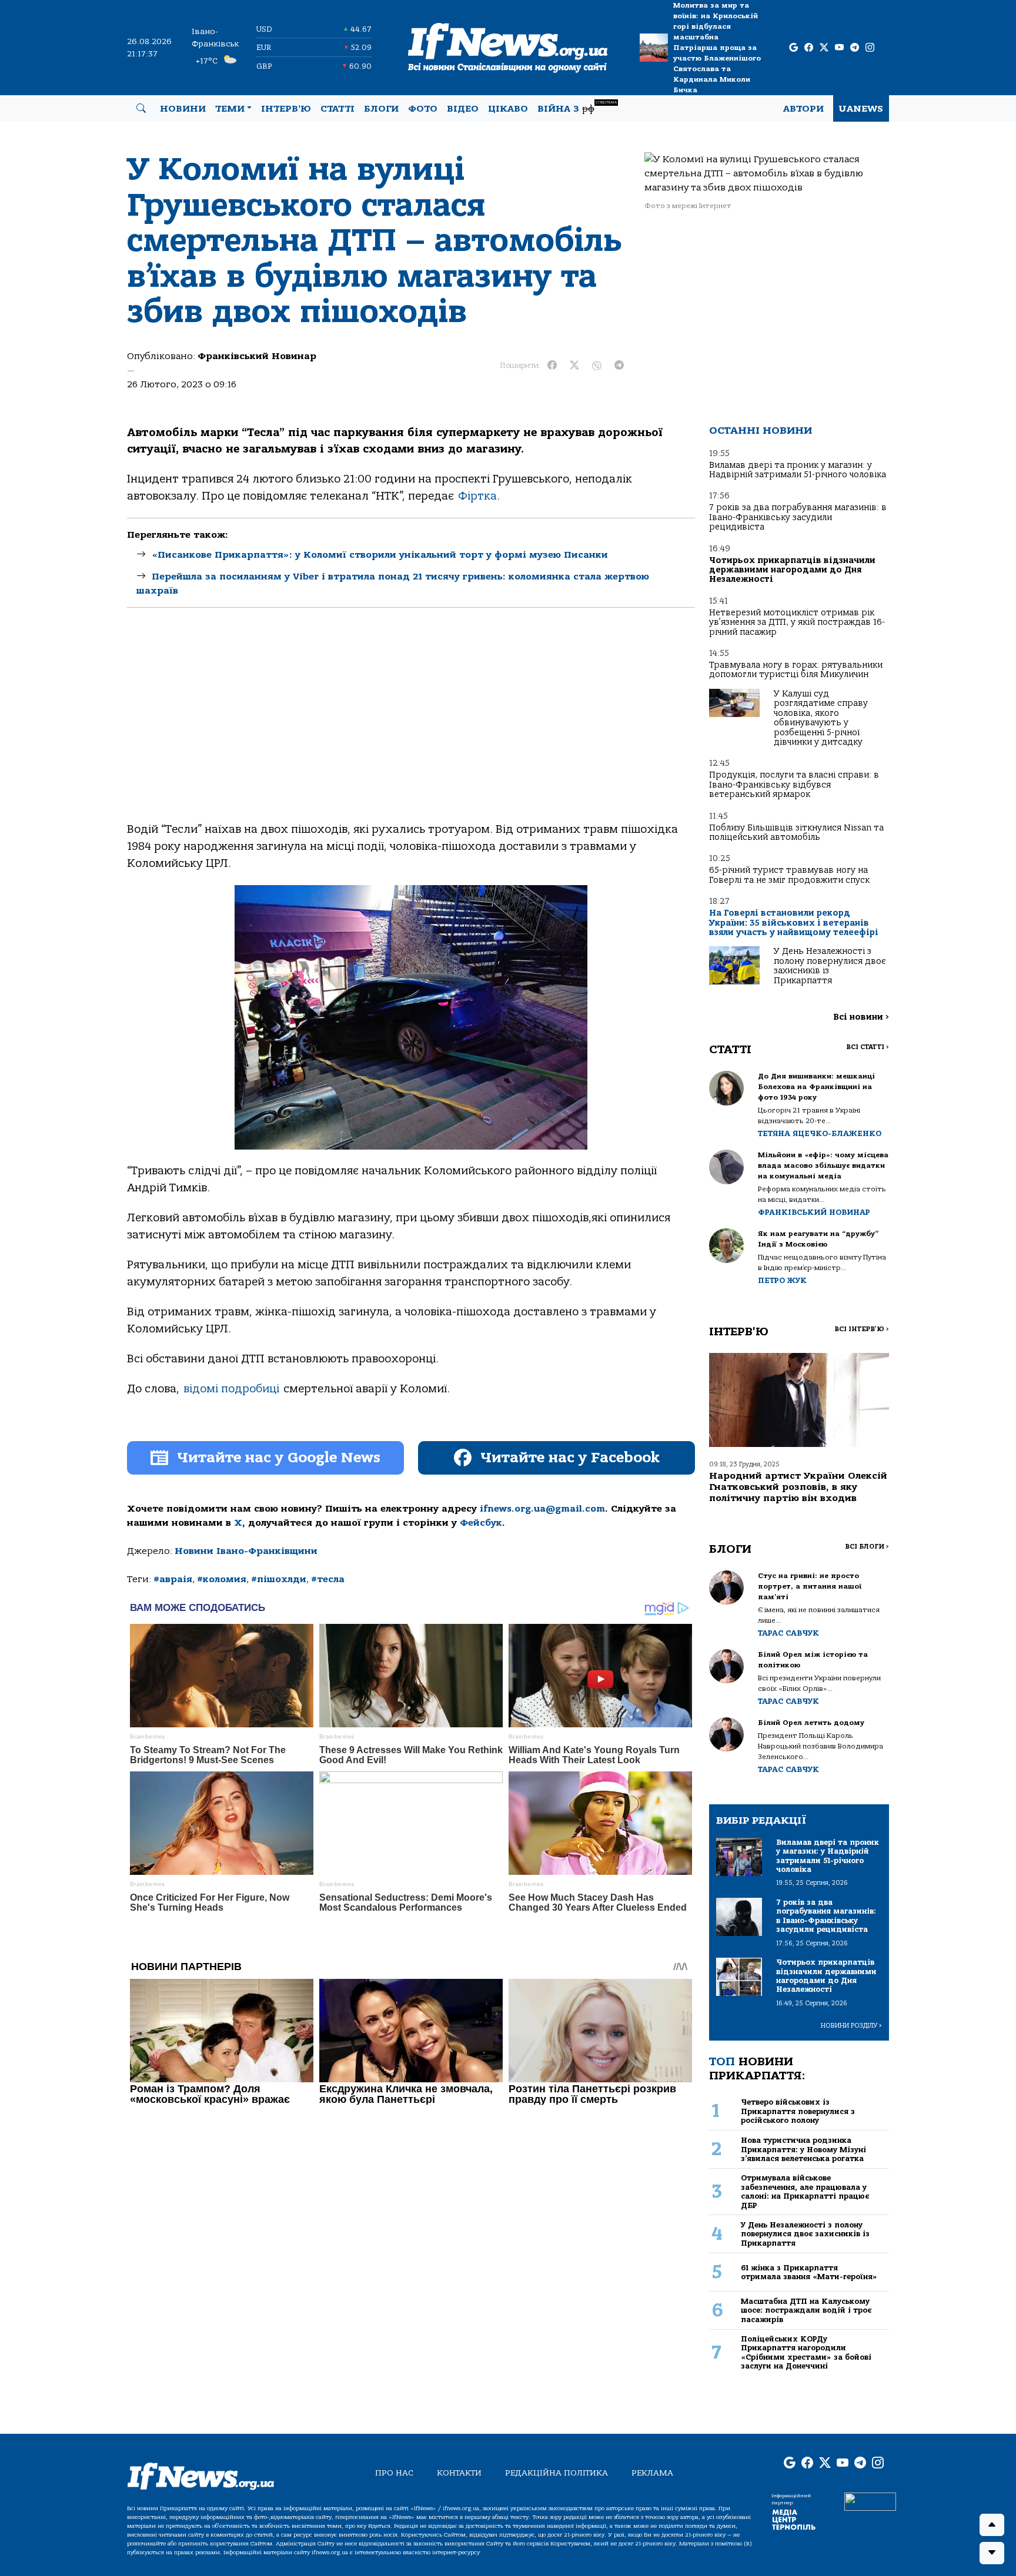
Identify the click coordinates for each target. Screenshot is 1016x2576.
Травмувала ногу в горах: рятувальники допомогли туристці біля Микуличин (796, 670)
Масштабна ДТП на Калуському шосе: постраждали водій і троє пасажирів (806, 2310)
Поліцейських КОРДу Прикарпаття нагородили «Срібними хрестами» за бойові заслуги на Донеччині (806, 2352)
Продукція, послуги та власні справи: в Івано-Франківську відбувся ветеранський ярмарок (794, 785)
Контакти (459, 2473)
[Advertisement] (411, 725)
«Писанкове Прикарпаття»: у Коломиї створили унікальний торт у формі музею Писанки (380, 555)
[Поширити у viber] (597, 366)
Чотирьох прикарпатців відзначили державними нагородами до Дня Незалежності (792, 570)
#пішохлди (279, 1579)
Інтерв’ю (286, 109)
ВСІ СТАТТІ (868, 1047)
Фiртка (477, 496)
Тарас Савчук (788, 1633)
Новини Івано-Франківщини (246, 1551)
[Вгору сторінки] (992, 2525)
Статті (337, 109)
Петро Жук (782, 1280)
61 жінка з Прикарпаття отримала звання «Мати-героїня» (809, 2272)
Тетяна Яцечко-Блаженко (820, 1133)
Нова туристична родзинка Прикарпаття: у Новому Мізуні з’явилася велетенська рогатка (803, 2149)
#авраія (173, 1579)
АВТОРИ (803, 109)
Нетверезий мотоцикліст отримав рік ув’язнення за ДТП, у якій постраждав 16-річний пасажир (797, 622)
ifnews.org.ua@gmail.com (542, 1509)
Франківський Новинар (257, 356)
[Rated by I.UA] (870, 2501)
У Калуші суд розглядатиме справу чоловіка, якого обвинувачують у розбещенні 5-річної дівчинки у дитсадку (821, 718)
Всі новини (861, 1017)
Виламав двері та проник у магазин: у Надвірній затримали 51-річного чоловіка (798, 470)
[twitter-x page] (824, 48)
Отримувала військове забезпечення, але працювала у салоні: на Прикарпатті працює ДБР (805, 2191)
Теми (230, 109)
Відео (463, 109)
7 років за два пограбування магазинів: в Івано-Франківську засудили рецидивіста (798, 517)
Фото (423, 109)
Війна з (577, 107)
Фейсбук (481, 1523)
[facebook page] (809, 48)
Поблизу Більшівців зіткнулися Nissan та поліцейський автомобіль (796, 833)
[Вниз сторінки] (992, 2553)
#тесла (328, 1579)
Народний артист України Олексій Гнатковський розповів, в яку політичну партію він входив (798, 1487)
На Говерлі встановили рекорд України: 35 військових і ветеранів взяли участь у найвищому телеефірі (794, 923)
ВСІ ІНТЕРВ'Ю (862, 1329)
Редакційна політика (557, 2473)
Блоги (381, 109)
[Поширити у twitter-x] (574, 366)
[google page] (793, 48)
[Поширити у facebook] (552, 366)
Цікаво (508, 109)
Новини (183, 109)
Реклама (652, 2473)
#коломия (222, 1579)
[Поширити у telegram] (619, 366)
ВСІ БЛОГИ (867, 1547)
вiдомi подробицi (231, 1389)
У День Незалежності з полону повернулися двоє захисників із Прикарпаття (830, 966)
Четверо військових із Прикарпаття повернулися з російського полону (798, 2111)
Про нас (394, 2473)
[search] (141, 109)
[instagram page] (870, 48)
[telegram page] (855, 48)
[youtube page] (839, 48)
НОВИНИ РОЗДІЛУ (851, 2026)
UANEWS (861, 109)
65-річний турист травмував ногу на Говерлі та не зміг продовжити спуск (789, 875)
